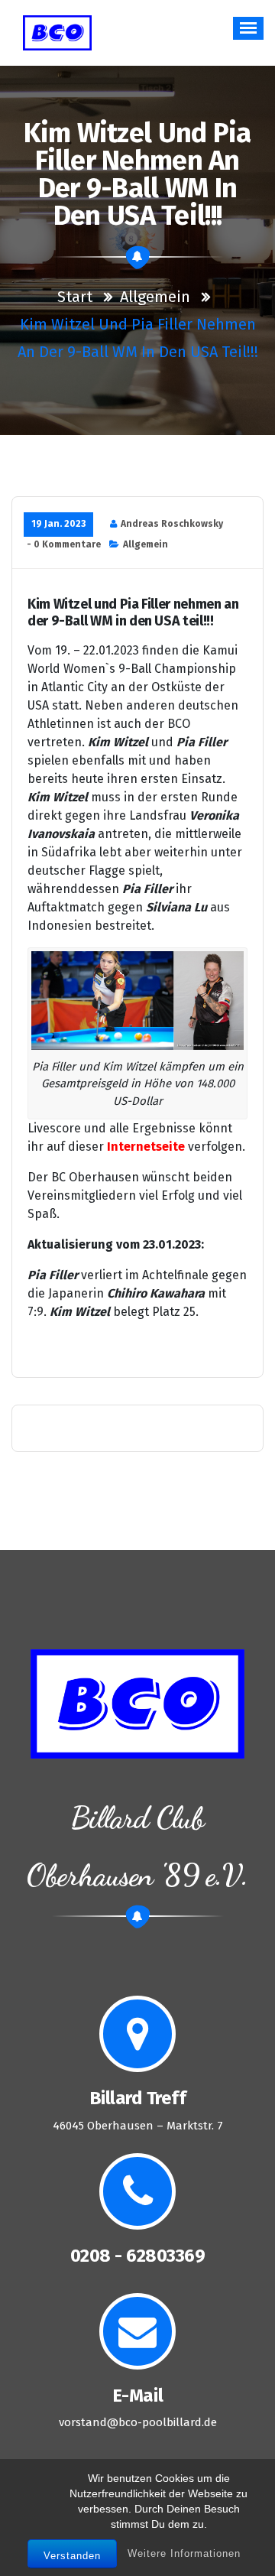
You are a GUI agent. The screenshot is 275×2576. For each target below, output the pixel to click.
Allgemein (155, 297)
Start (75, 297)
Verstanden (72, 2556)
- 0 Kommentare (64, 544)
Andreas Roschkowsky (172, 524)
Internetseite (146, 1147)
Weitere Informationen (184, 2553)
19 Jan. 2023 (58, 524)
